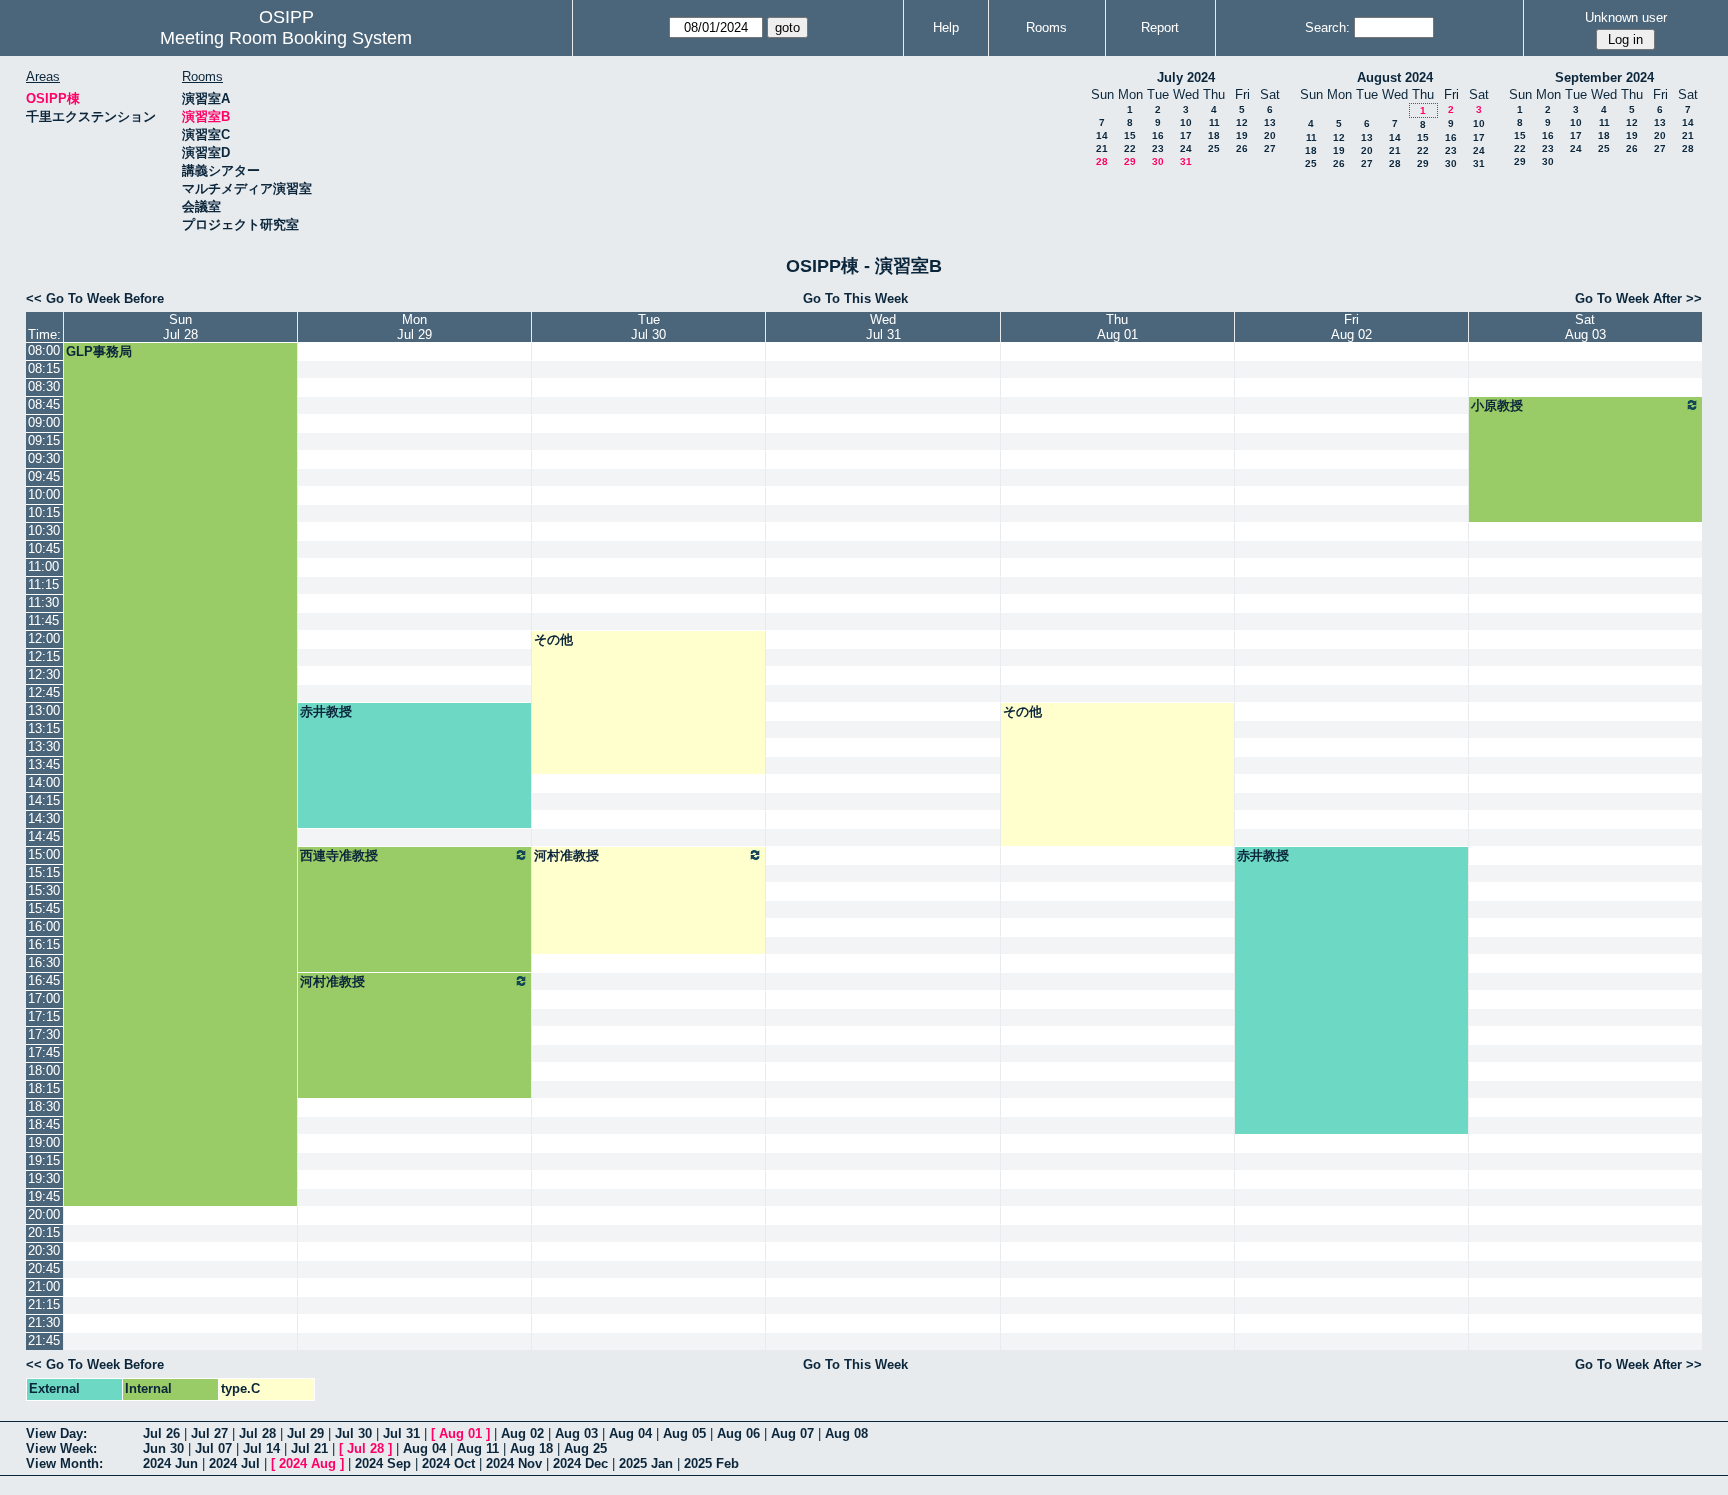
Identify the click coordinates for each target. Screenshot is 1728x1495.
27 (1270, 148)
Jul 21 (309, 1448)
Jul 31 (401, 1433)
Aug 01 (460, 1433)
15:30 (44, 890)
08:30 (44, 386)
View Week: (61, 1448)
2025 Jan (646, 1463)
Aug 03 (576, 1433)
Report (1160, 27)
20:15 (44, 1232)
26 (1242, 148)
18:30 (44, 1106)
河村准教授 (566, 855)
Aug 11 (478, 1448)
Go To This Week (855, 298)
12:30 (44, 674)
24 (1186, 148)
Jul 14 (261, 1448)
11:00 (43, 566)
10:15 (44, 512)
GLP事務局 (99, 351)
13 (1270, 122)
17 (1186, 135)
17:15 (44, 1016)
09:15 (44, 440)
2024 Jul (234, 1463)
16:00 (44, 926)
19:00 (44, 1142)
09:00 (44, 422)
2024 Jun (170, 1463)
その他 (553, 639)
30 (1158, 161)
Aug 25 (585, 1448)
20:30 (44, 1250)
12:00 (44, 638)
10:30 (44, 530)
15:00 (44, 854)
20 (1270, 135)
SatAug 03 (1585, 327)
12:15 (44, 656)
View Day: (56, 1433)
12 (1242, 122)
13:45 (44, 764)
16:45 (44, 980)
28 (1102, 161)
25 (1214, 148)
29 (1130, 161)
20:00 (44, 1214)
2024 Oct (448, 1463)
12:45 (44, 692)
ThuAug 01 (1117, 327)
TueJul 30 (648, 327)
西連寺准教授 (339, 855)
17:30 (44, 1034)
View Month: (64, 1463)
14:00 (44, 782)
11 (1214, 122)
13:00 (44, 710)
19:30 (44, 1178)
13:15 (44, 728)
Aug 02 (522, 1433)
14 (1102, 135)
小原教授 (1497, 405)
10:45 (44, 548)
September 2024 (1604, 77)
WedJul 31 (883, 327)
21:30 (44, 1322)
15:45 (44, 908)
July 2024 (1186, 77)
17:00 (44, 998)
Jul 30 (353, 1433)
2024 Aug (307, 1463)
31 (1186, 161)
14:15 (44, 800)
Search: (1327, 27)
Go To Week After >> (1638, 298)
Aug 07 (792, 1433)
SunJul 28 (180, 327)
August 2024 (1395, 77)
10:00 (44, 494)
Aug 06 (738, 1433)
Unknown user (1626, 17)
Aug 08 (846, 1433)
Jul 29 (305, 1433)
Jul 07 (213, 1448)
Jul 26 (161, 1433)
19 (1242, 135)
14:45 (44, 836)
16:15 (44, 944)
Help (946, 27)
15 (1130, 135)
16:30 (44, 962)
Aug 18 (531, 1448)
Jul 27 (209, 1433)
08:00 (44, 350)
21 (1102, 148)
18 (1214, 135)
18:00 (44, 1070)
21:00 (44, 1286)
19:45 (44, 1196)
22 (1130, 148)
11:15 (43, 584)
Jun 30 (163, 1448)
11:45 (43, 620)
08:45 (44, 404)
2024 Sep (383, 1463)
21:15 (44, 1304)
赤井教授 (326, 711)
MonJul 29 (414, 327)
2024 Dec (580, 1463)
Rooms (1046, 27)
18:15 (44, 1088)
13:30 (44, 746)
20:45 (44, 1268)
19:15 (44, 1160)
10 (1186, 122)
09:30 (44, 458)
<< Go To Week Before (95, 298)
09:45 (44, 476)
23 (1158, 148)
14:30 (44, 818)
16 (1158, 135)
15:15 (44, 872)
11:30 (43, 602)
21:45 (44, 1340)
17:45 (44, 1052)
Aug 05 (684, 1433)
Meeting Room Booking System (286, 38)
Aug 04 (630, 1433)
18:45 (44, 1124)
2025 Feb (711, 1463)
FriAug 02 (1351, 327)
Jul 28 (257, 1433)
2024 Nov (514, 1463)
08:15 (44, 368)
